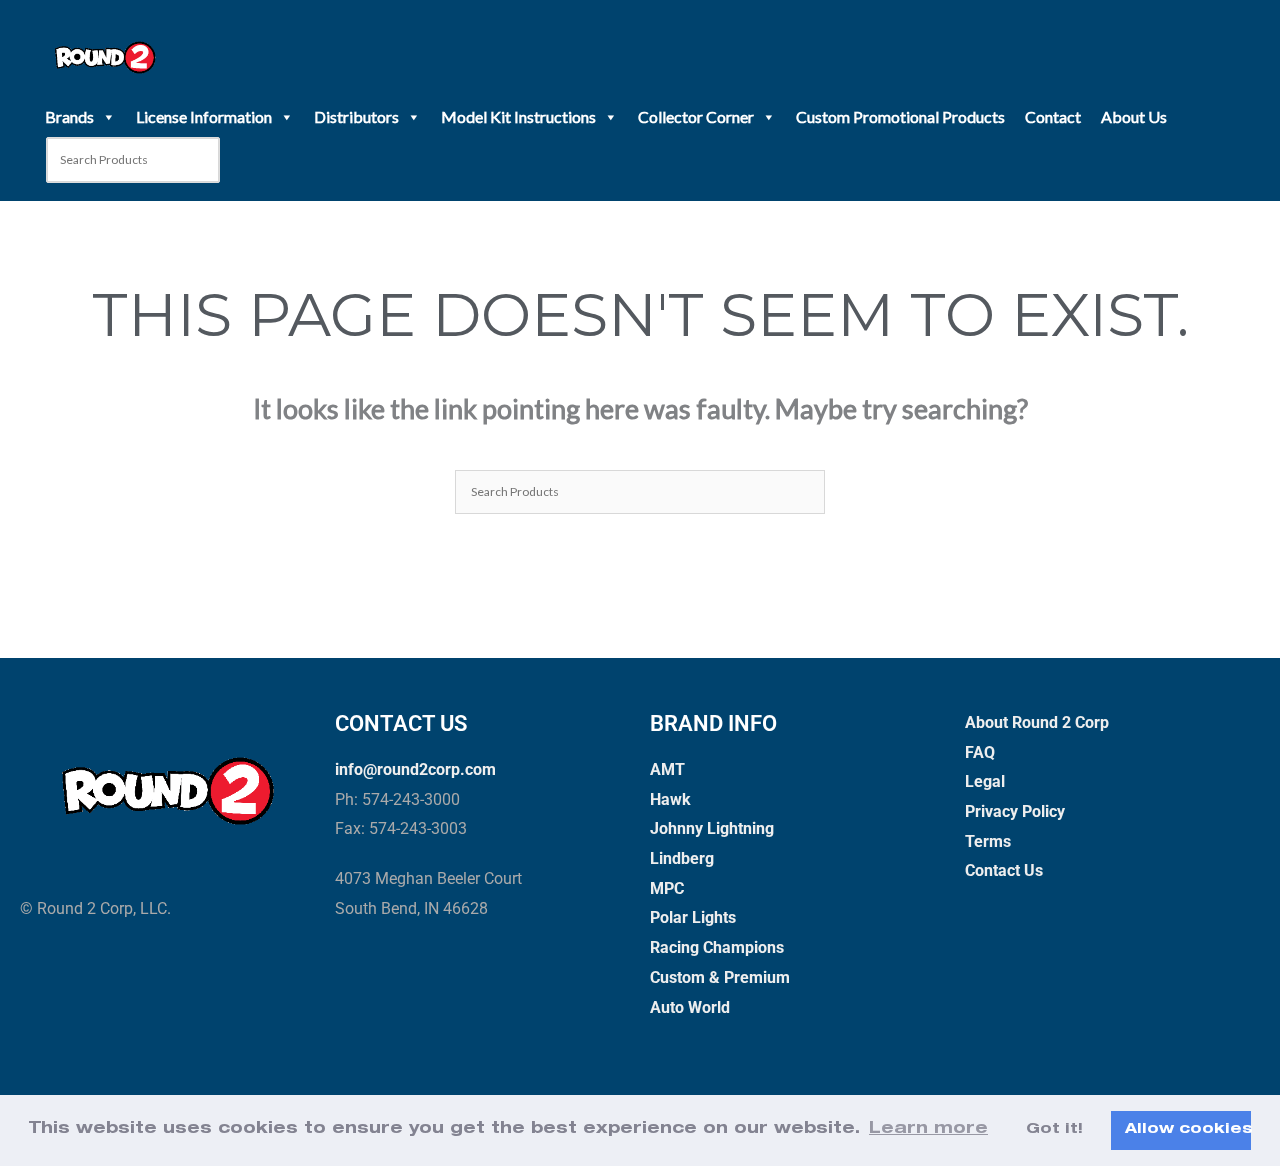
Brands (69, 116)
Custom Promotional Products (900, 116)
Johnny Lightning (712, 828)
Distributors (356, 116)
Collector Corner (696, 116)
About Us (1134, 116)
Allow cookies (1188, 1130)
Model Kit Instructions (518, 116)
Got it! (1054, 1130)
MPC (667, 888)
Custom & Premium (720, 977)
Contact (1053, 116)
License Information (204, 116)
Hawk (670, 799)
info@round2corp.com (415, 769)
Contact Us (1004, 870)
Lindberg (682, 858)
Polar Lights (693, 917)
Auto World (690, 1007)
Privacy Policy (1015, 811)
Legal (985, 781)
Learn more (928, 1130)
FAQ (980, 752)
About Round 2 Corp (1037, 722)
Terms (988, 841)
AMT (667, 769)
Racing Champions (717, 947)
